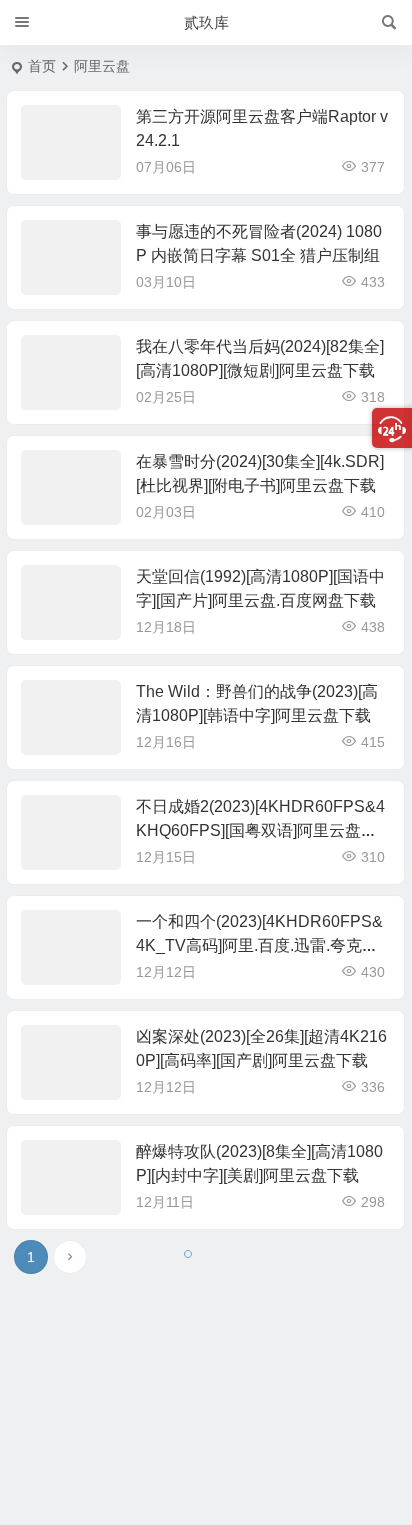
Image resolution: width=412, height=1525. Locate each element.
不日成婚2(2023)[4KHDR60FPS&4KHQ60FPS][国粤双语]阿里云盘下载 (260, 830)
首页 (42, 66)
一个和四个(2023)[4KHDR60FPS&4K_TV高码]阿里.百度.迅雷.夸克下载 (259, 945)
